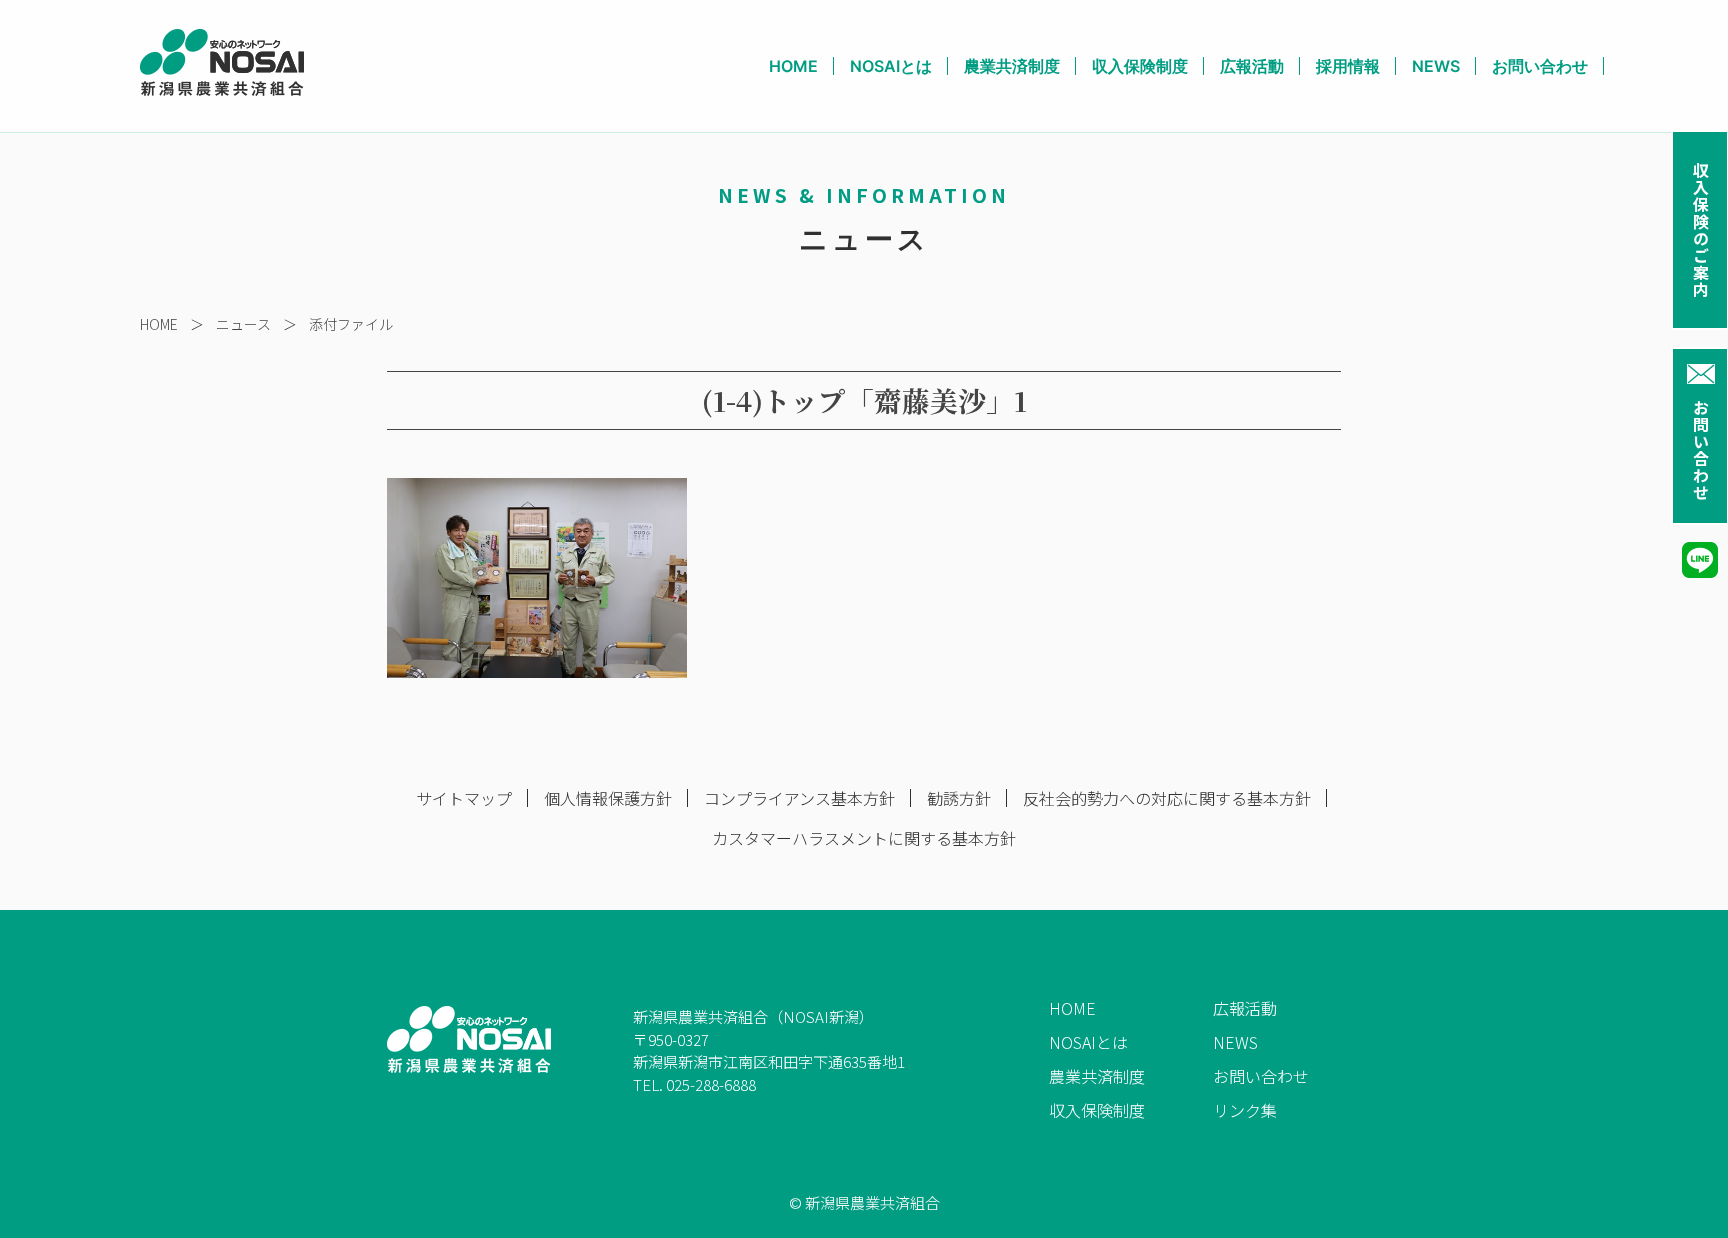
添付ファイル (351, 324)
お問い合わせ (1701, 450)
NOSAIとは (891, 66)
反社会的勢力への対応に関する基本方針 (1167, 798)
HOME (793, 66)
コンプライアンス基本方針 (799, 798)
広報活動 (1252, 66)
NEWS (1436, 66)
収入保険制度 (1140, 66)
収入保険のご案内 (1701, 230)
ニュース (243, 324)
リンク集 (1245, 1110)
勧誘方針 (959, 798)
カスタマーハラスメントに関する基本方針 (864, 838)
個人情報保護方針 (608, 798)
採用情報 (1348, 66)
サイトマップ (464, 798)
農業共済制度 (1012, 66)
